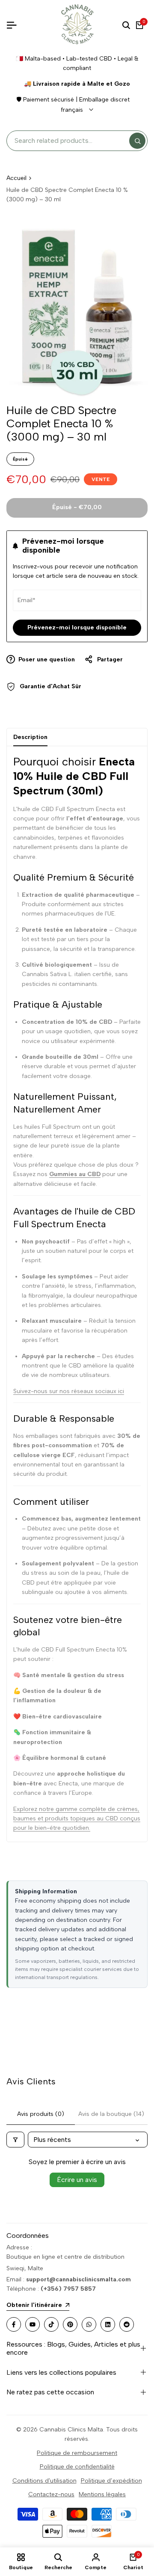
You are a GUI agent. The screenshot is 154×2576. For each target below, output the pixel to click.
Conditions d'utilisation (44, 2481)
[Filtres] (15, 2140)
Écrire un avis (77, 2180)
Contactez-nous (51, 2494)
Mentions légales (102, 2494)
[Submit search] (137, 141)
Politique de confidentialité (77, 2467)
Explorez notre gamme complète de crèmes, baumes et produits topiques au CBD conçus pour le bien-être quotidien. (77, 1819)
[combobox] (70, 141)
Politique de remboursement (77, 2453)
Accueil (16, 178)
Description (30, 737)
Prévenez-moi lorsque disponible (77, 627)
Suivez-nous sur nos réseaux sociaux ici (69, 1391)
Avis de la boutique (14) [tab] (111, 2114)
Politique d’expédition (111, 2481)
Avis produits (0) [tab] (41, 2114)
